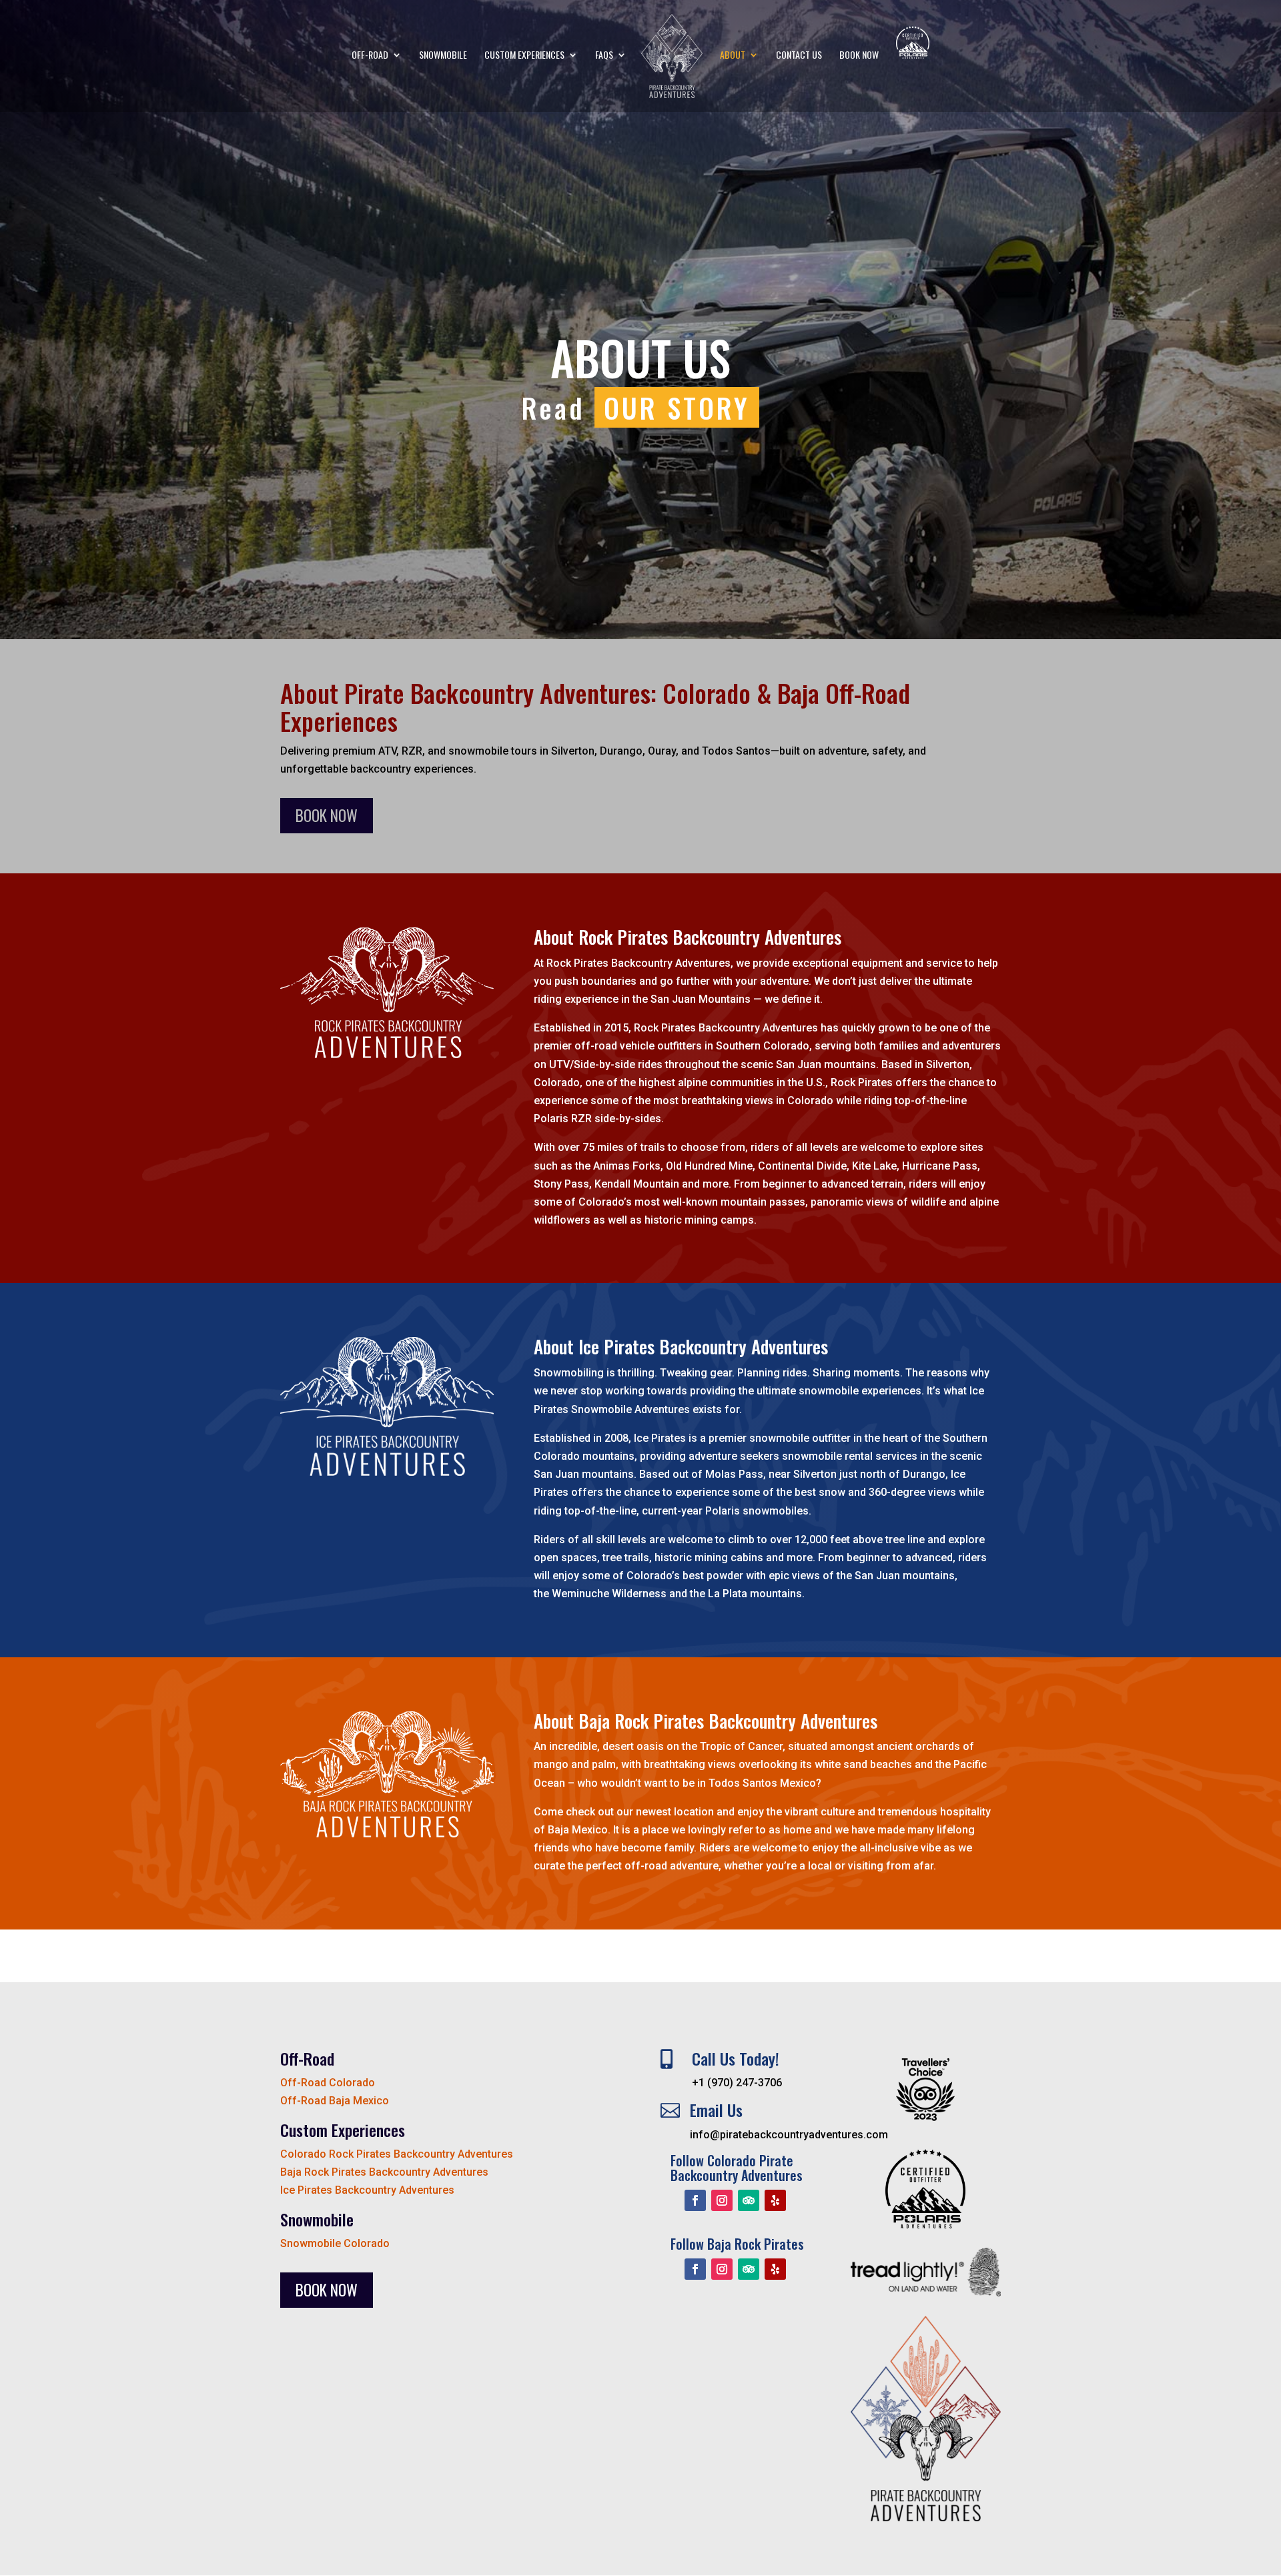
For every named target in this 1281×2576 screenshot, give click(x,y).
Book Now (859, 56)
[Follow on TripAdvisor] (749, 2200)
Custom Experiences (524, 56)
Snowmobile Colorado (335, 2243)
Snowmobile (443, 56)
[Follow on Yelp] (775, 2200)
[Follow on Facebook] (695, 2200)
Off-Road (370, 56)
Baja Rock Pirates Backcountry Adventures (384, 2172)
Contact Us (799, 56)
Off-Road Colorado (328, 2083)
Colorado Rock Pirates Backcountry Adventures (397, 2154)
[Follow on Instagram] (722, 2200)
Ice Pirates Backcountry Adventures (367, 2190)
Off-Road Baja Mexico (335, 2101)
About (733, 56)
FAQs (604, 56)
